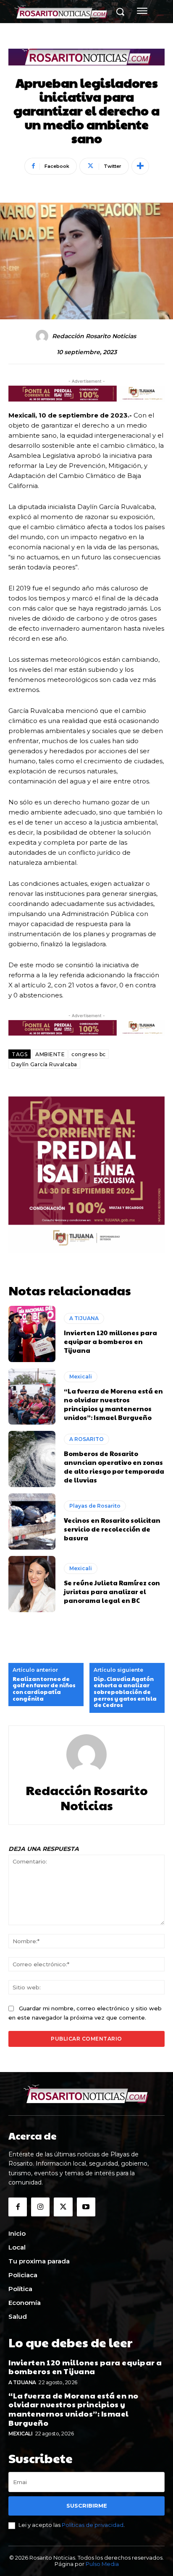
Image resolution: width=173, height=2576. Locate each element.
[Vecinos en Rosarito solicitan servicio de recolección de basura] (32, 1522)
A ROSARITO (86, 1439)
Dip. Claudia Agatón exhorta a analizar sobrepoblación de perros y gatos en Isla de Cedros (125, 1692)
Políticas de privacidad (93, 2525)
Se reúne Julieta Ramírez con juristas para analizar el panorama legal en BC (112, 1591)
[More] (140, 166)
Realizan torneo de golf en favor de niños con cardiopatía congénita (44, 1689)
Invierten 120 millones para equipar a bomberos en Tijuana (110, 1341)
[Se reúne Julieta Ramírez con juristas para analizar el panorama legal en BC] (32, 1584)
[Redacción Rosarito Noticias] (43, 336)
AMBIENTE (50, 1054)
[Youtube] (86, 2207)
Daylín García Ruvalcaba (44, 1064)
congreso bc (89, 1054)
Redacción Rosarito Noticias (94, 336)
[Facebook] (18, 2207)
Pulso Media (102, 2564)
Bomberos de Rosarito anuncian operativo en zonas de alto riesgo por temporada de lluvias (114, 1467)
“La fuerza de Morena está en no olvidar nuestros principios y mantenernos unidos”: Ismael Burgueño (113, 1404)
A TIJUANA (84, 1318)
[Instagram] (40, 2207)
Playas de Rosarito (95, 1506)
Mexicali (81, 1377)
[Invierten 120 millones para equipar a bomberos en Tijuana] (32, 1334)
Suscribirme (87, 2506)
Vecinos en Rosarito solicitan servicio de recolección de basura (112, 1529)
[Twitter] (63, 2207)
